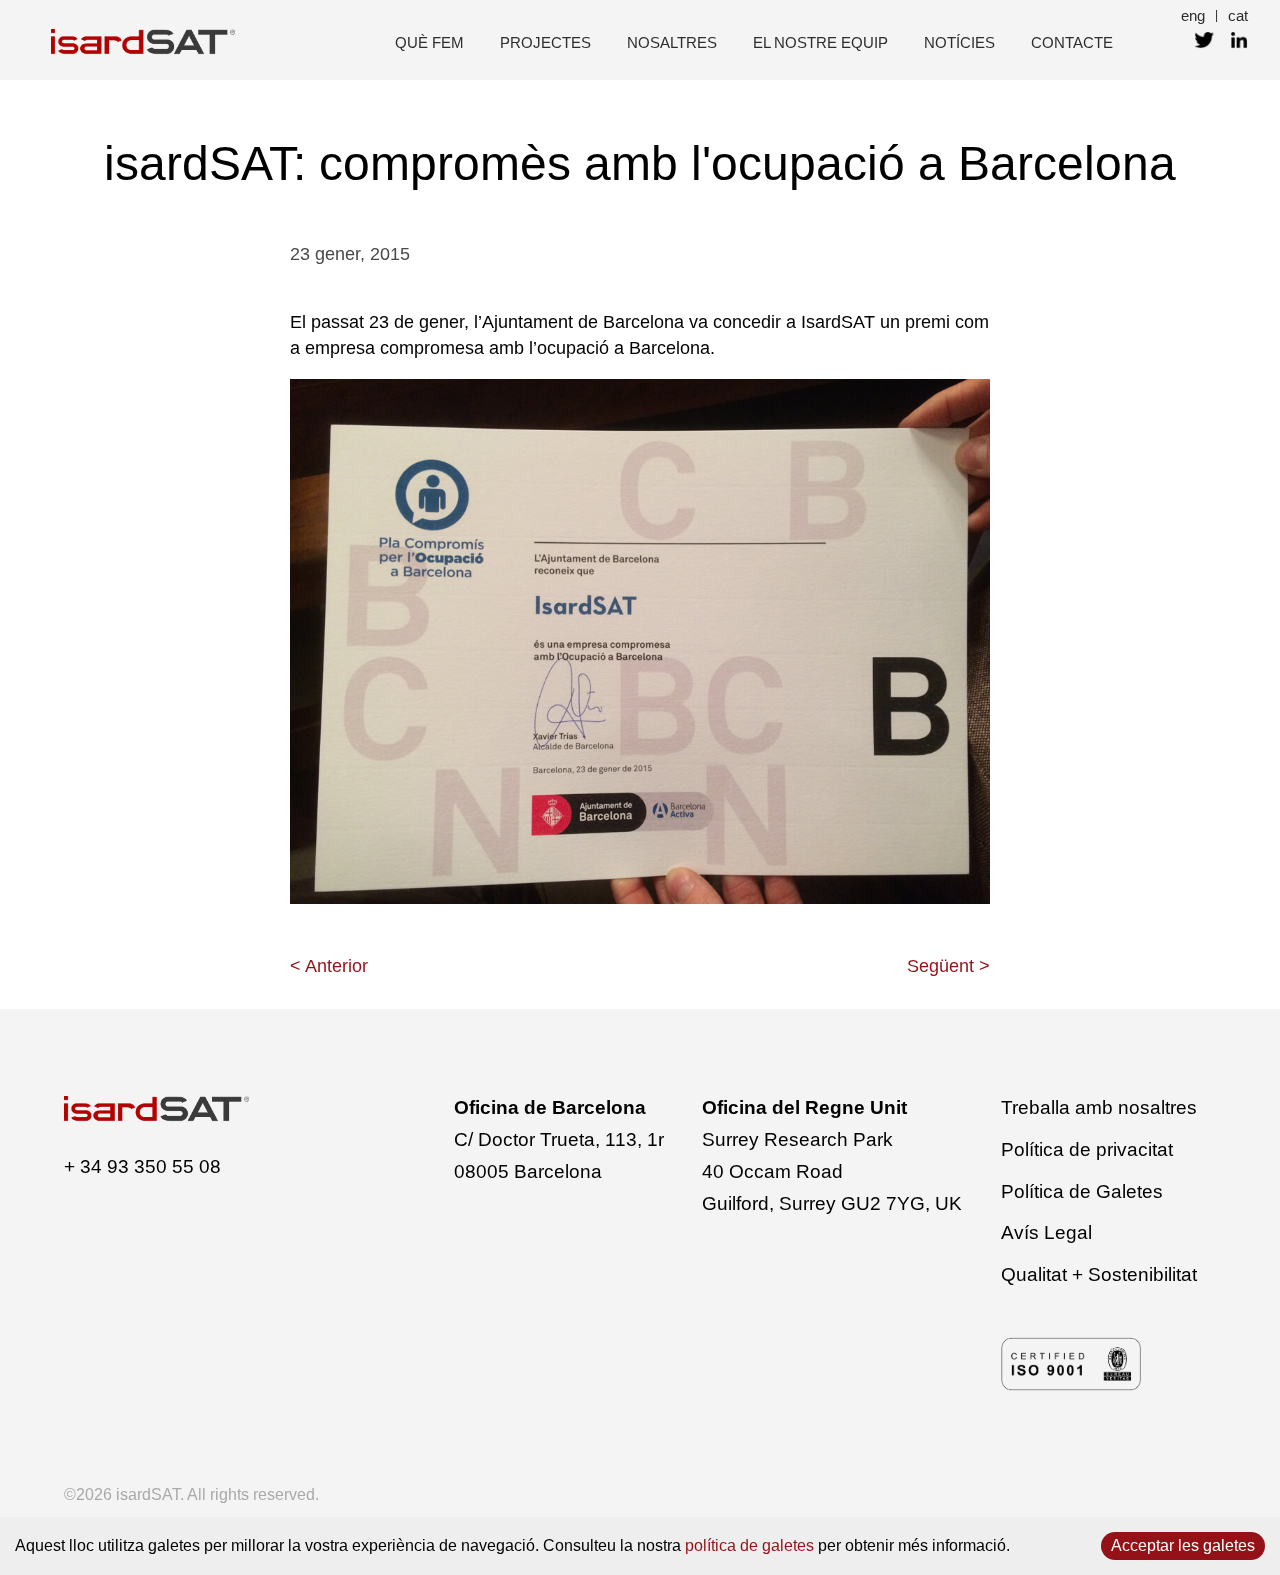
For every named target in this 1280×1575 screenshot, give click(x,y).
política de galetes (749, 1545)
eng (1193, 15)
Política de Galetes (1082, 1191)
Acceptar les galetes (1183, 1545)
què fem (429, 42)
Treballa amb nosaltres (1099, 1107)
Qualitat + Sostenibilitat (1099, 1274)
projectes (545, 42)
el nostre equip (820, 42)
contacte (1072, 42)
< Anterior (329, 966)
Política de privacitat (1087, 1149)
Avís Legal (1046, 1232)
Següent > (948, 966)
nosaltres (672, 42)
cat (1238, 15)
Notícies (959, 42)
